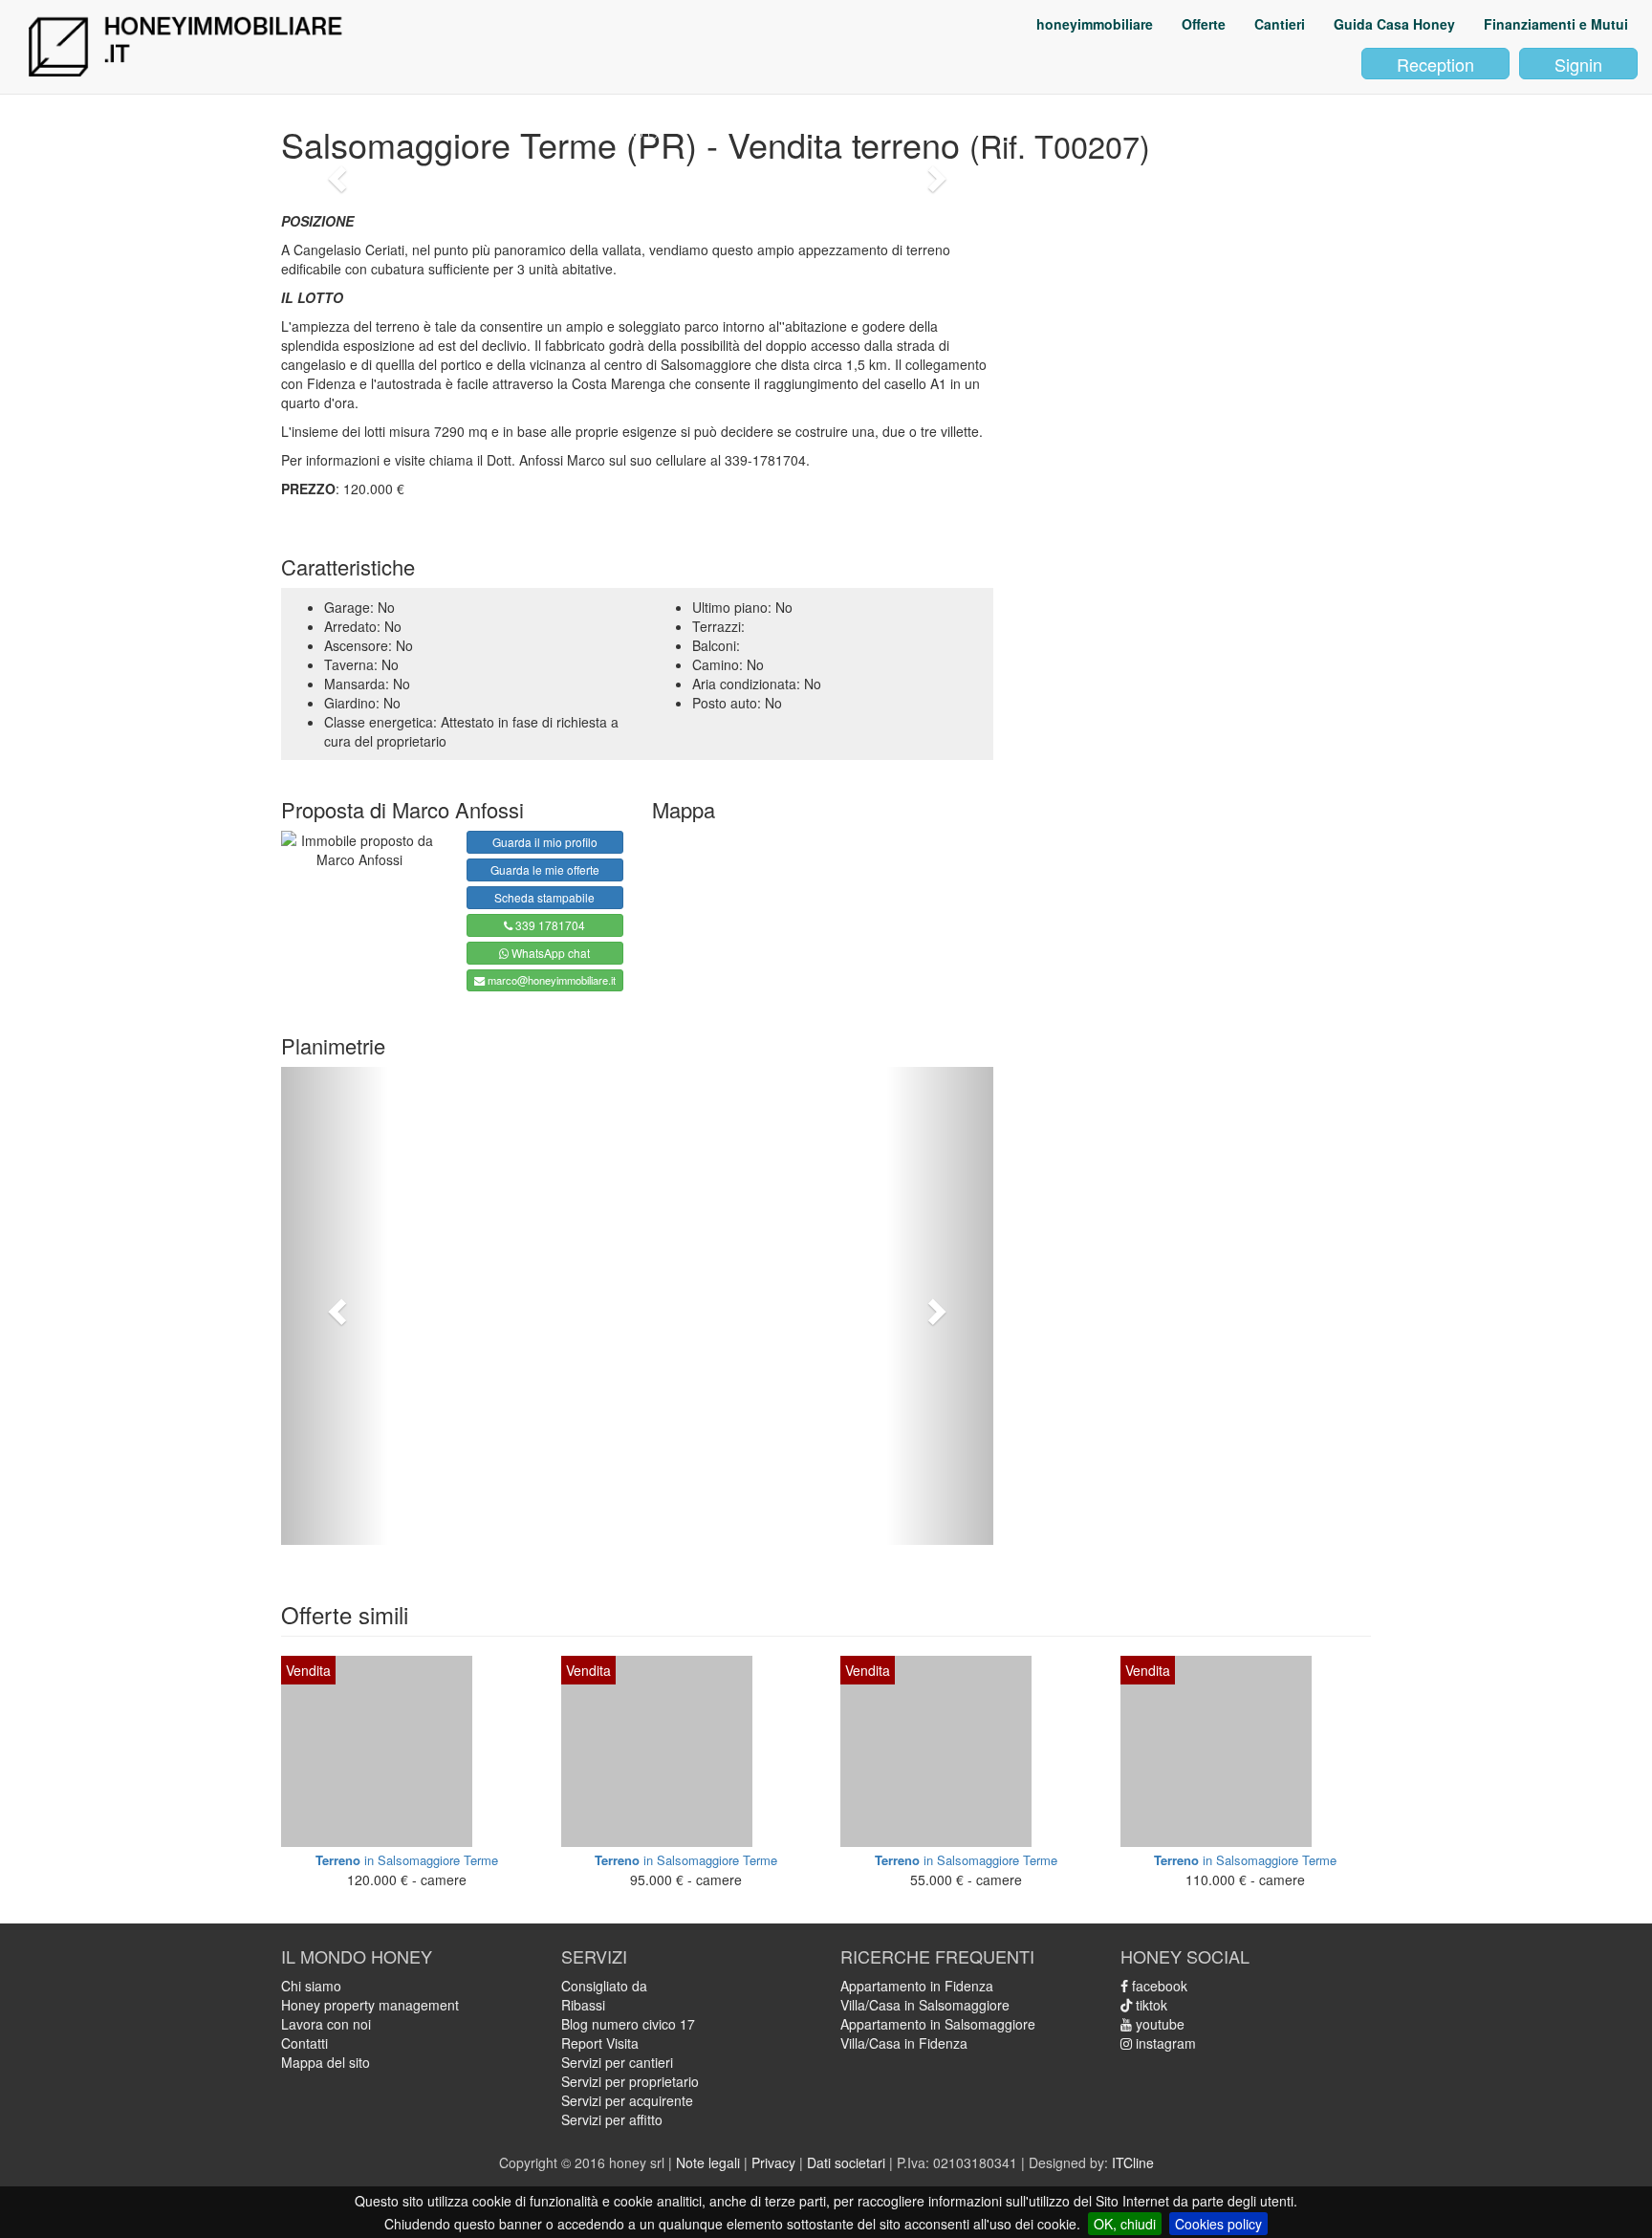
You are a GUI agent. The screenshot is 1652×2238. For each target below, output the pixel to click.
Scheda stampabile (544, 897)
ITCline (1133, 2162)
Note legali (708, 2162)
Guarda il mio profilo (545, 842)
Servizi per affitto (612, 2119)
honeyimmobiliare (1095, 24)
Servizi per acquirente (627, 2100)
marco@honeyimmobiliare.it (550, 980)
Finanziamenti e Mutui (1556, 24)
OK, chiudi (1125, 2224)
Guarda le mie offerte (545, 869)
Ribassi (583, 2005)
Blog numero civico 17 (628, 2024)
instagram (1164, 2043)
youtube (1158, 2024)
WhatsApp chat (549, 953)
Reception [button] (1435, 64)
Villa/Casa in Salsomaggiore (925, 2005)
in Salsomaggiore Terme (407, 1860)
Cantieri (1280, 24)
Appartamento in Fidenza (917, 1986)
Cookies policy (1218, 2224)
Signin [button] (1578, 64)
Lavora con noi (326, 2024)
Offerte (1204, 24)
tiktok (1150, 2005)
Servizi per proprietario (630, 2081)
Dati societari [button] (846, 2162)
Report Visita (600, 2043)
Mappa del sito (326, 2062)
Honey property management (370, 2005)
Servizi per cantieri (617, 2062)
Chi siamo (311, 1986)
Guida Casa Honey (1394, 24)
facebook (1158, 1986)
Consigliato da (604, 1986)
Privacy (773, 2162)
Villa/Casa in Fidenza (904, 2043)
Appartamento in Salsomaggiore (938, 2024)
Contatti (304, 2043)
